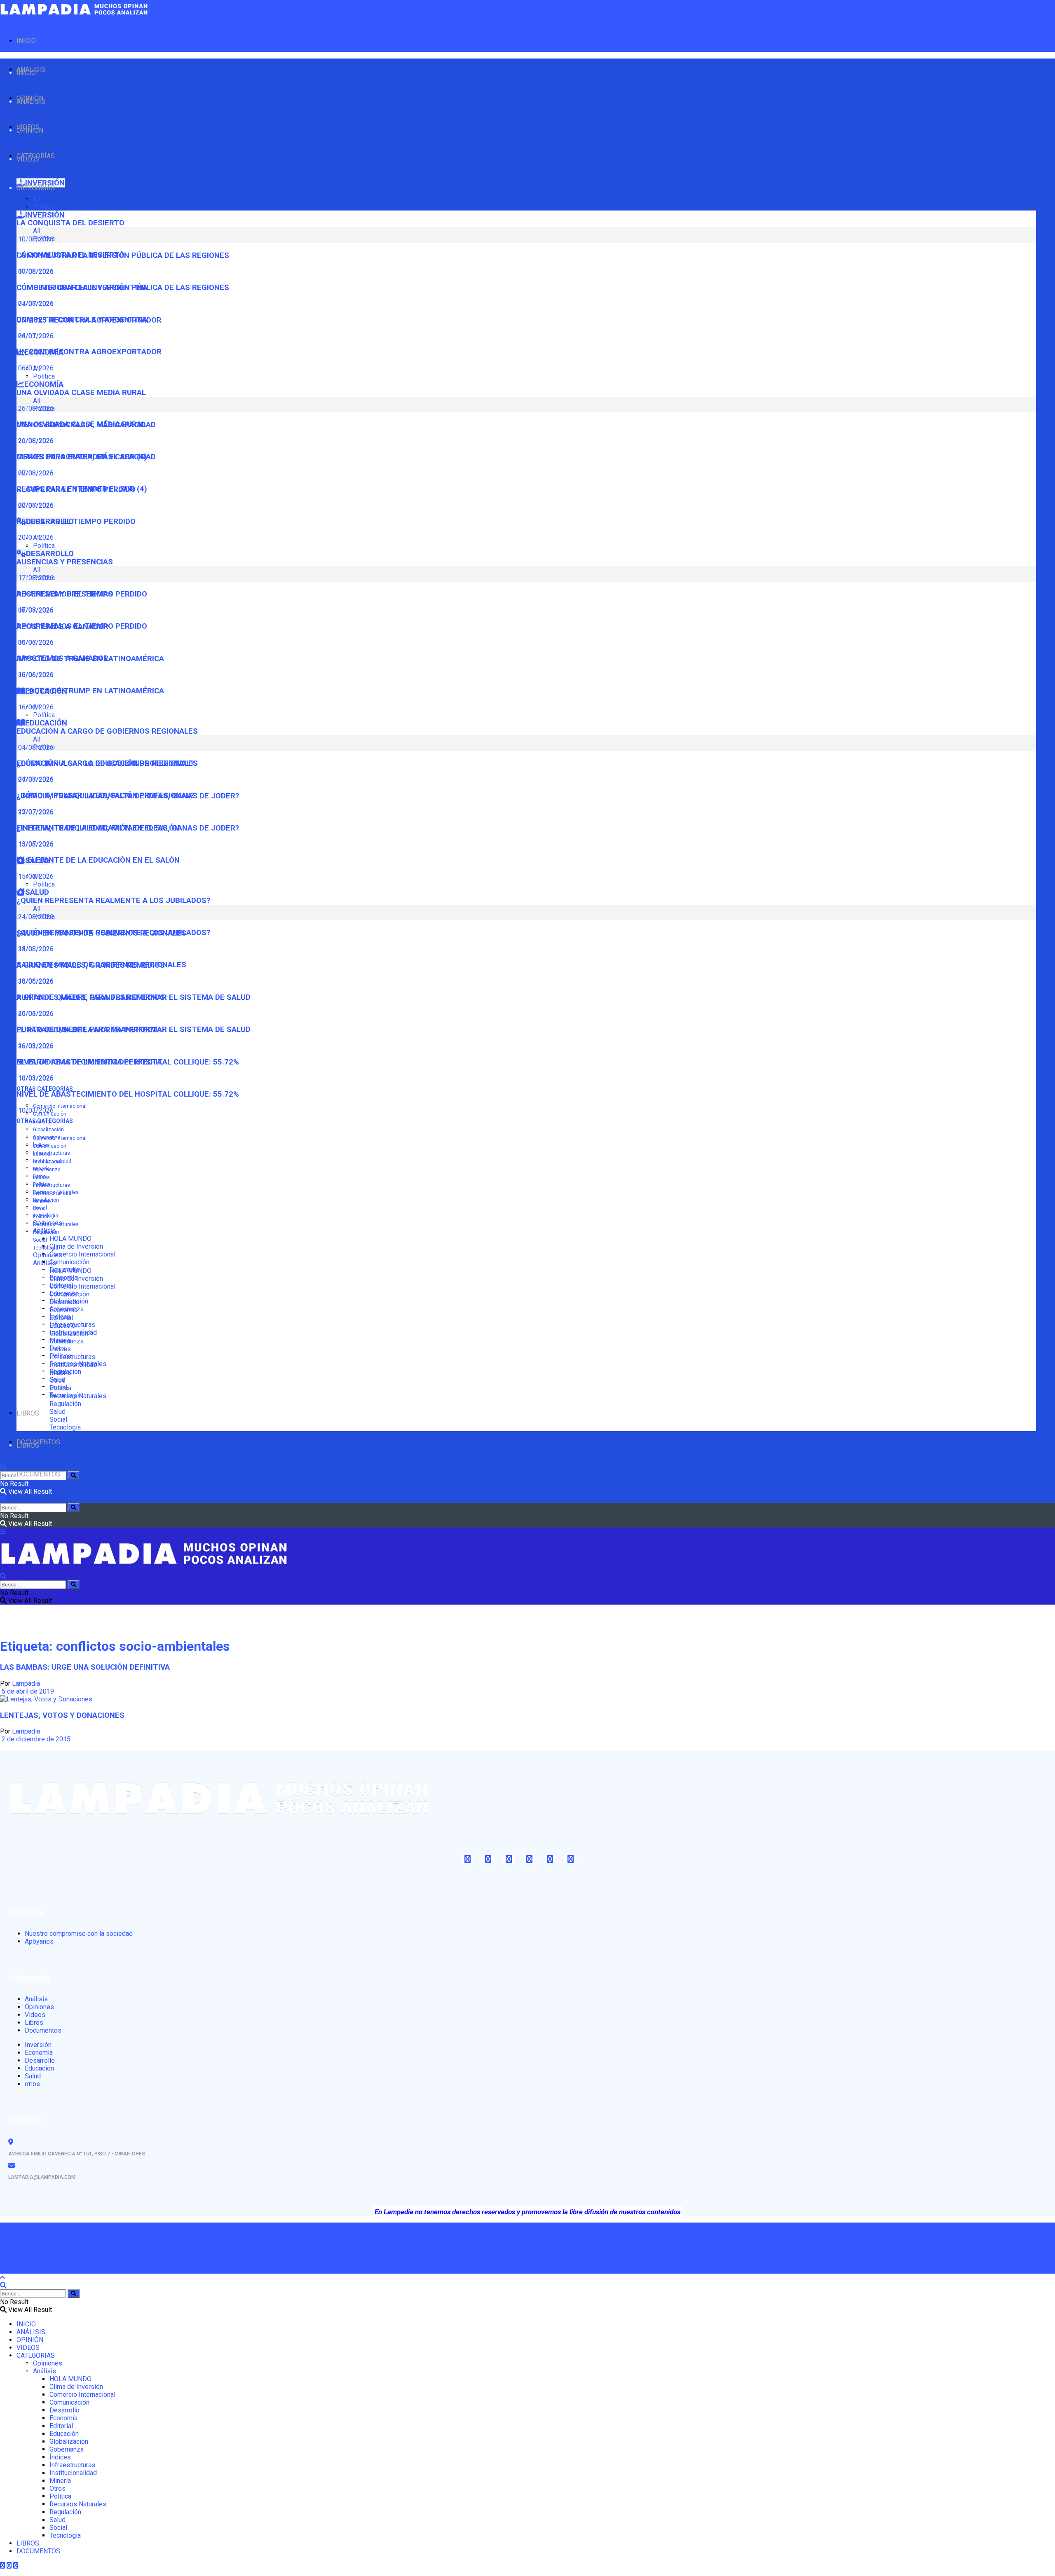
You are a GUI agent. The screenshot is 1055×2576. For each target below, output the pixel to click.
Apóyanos (39, 1941)
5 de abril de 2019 (27, 1691)
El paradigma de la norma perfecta (89, 1062)
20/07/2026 (35, 537)
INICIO (26, 41)
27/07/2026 (35, 812)
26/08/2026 (35, 441)
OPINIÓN (30, 130)
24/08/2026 (35, 949)
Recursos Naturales (56, 1224)
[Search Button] (74, 1475)
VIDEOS (28, 159)
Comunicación (69, 1262)
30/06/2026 (35, 675)
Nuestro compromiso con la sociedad (79, 1934)
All (37, 199)
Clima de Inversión (76, 1246)
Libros (34, 2023)
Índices (41, 1177)
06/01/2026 (35, 368)
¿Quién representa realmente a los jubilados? (113, 901)
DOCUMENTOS (38, 1474)
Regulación (46, 1232)
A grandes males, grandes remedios (91, 997)
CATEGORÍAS (36, 188)
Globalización (48, 1130)
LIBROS (28, 1413)
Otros (39, 1209)
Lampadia (26, 1683)
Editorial (42, 1154)
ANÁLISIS (31, 102)
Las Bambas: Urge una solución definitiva (85, 1667)
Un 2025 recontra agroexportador (89, 352)
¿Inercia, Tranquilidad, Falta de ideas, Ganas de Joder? (128, 828)
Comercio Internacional (60, 1106)
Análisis (45, 1263)
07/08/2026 (35, 303)
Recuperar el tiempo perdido (76, 522)
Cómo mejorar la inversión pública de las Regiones (123, 288)
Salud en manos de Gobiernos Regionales (101, 965)
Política (44, 207)
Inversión (38, 2045)
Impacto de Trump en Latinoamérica (90, 691)
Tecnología (46, 1248)
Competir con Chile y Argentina (82, 320)
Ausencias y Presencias (65, 562)
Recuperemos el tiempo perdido (82, 626)
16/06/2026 (35, 707)
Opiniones (48, 1255)
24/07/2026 (35, 336)
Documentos (43, 2030)
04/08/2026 (35, 779)
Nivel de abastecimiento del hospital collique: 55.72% (128, 1094)
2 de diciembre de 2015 (35, 1739)
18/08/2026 (35, 981)
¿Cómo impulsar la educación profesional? (105, 795)
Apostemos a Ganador (62, 658)
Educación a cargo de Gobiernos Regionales (107, 731)
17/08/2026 (35, 610)
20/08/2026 (35, 473)
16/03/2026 (35, 1078)
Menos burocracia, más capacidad (86, 457)
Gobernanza (47, 1170)
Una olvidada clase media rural (81, 393)
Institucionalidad (52, 1193)
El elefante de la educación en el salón (98, 860)
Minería (41, 1201)
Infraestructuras (52, 1153)
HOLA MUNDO (70, 1239)
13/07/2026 (35, 844)
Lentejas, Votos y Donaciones (62, 1715)
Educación (64, 1325)
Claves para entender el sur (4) (82, 489)
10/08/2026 (35, 271)
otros (32, 2084)
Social (40, 1240)
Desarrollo (64, 1302)
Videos (35, 2015)
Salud (57, 1412)
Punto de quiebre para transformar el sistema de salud (134, 1029)
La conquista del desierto (70, 223)
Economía (63, 1310)
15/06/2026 (35, 876)
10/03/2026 (35, 1110)
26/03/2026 (35, 1046)
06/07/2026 (35, 642)
